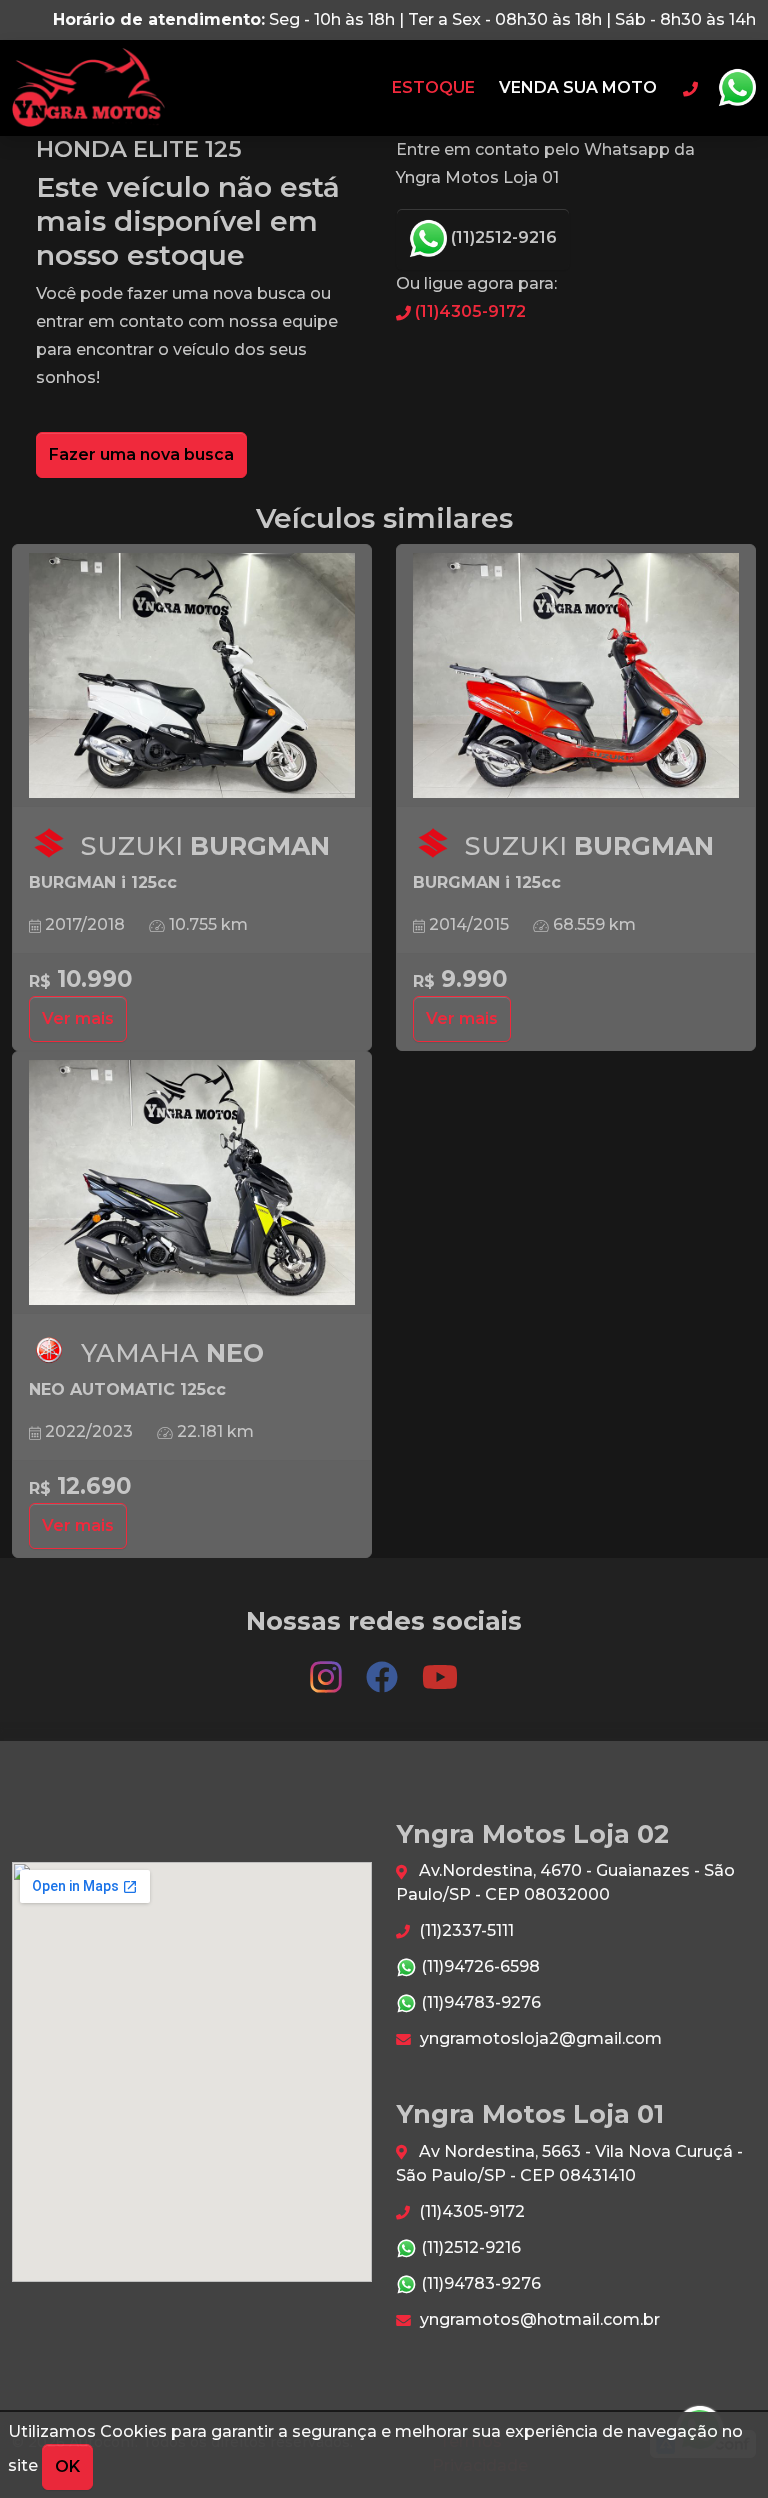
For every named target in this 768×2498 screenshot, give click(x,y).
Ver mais (78, 1018)
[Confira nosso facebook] (384, 1667)
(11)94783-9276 (479, 2002)
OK (67, 2466)
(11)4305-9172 (468, 311)
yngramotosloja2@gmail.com (539, 2038)
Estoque (433, 87)
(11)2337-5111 (464, 1930)
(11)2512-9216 (502, 237)
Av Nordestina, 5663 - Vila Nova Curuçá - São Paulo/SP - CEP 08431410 (569, 2163)
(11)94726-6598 (478, 1966)
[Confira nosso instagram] (328, 1667)
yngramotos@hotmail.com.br (538, 2319)
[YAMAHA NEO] (192, 1183)
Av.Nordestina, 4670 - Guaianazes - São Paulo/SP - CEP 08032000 (565, 1882)
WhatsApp (737, 88)
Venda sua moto (578, 87)
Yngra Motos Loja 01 (88, 88)
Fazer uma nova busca (141, 454)
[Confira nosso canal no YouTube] (440, 1667)
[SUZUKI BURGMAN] (192, 676)
